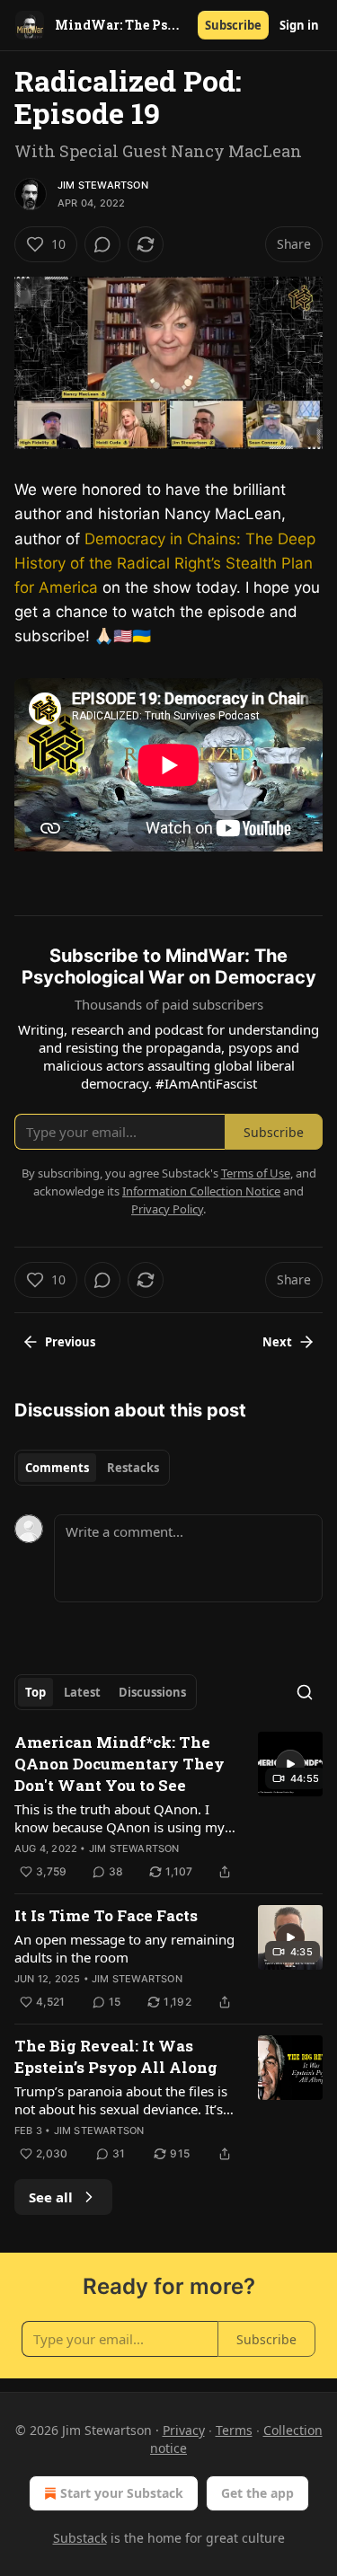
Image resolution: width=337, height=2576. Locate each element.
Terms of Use (256, 1173)
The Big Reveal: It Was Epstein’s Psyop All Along (116, 2056)
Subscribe (233, 25)
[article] (168, 1807)
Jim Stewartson (103, 185)
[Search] (305, 1692)
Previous (70, 1342)
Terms (234, 2430)
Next (277, 1342)
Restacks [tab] (133, 1468)
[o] (290, 1764)
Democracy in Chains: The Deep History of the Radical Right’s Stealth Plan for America (165, 563)
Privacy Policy (167, 1209)
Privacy (184, 2430)
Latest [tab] (82, 1692)
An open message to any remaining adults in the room (124, 1948)
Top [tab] (35, 1692)
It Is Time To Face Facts (106, 1915)
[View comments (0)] (102, 244)
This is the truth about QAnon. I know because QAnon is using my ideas (120, 1818)
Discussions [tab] (152, 1692)
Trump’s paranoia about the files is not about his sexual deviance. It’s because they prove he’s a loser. (121, 2100)
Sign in (299, 25)
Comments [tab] (57, 1468)
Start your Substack (122, 2493)
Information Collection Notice (201, 1191)
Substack (80, 2538)
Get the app (257, 2493)
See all (51, 2197)
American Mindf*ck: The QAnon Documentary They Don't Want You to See (120, 1764)
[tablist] (92, 1468)
